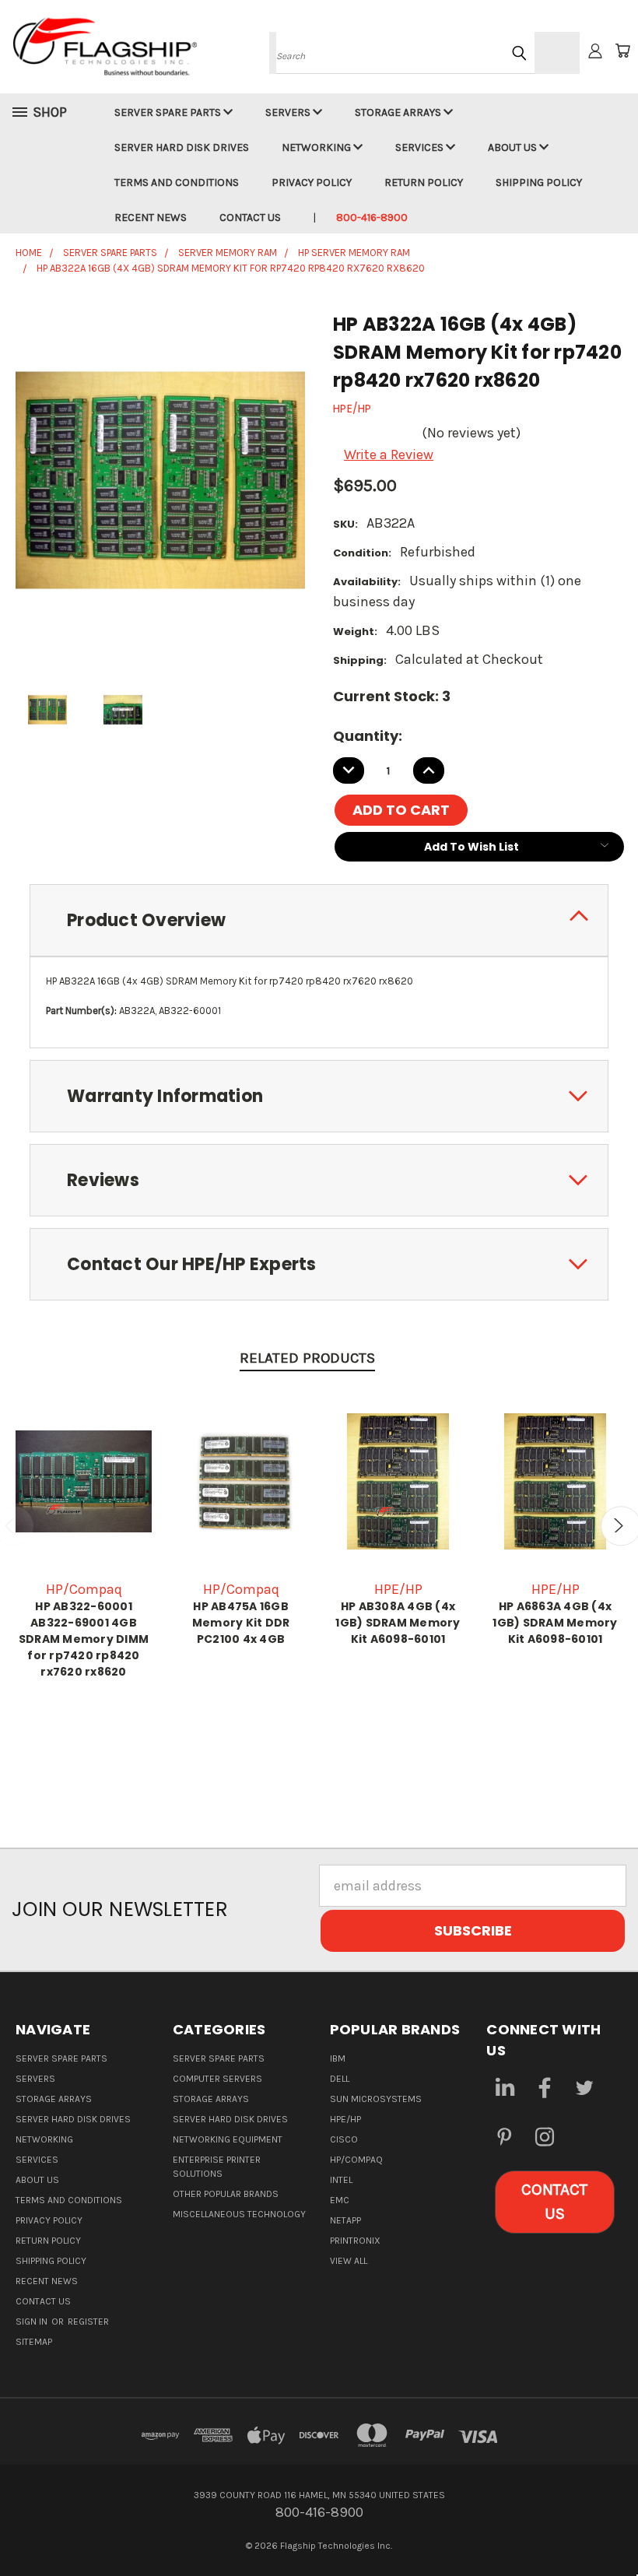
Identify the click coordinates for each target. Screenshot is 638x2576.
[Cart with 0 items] (622, 51)
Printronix (355, 2241)
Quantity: (368, 736)
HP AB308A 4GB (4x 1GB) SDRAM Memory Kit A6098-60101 (398, 1623)
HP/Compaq (356, 2160)
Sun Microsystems (376, 2099)
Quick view (84, 1479)
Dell (340, 2079)
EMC (340, 2200)
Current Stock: (392, 696)
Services (421, 147)
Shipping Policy (539, 182)
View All (349, 2261)
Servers (289, 112)
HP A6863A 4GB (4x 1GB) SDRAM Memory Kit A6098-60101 (555, 1623)
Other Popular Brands (226, 2194)
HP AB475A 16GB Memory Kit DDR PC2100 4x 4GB (241, 1623)
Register (88, 2322)
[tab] (319, 920)
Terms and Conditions (177, 182)
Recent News (151, 218)
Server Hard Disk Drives (182, 147)
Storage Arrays (399, 112)
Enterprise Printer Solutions (217, 2167)
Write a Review (389, 454)
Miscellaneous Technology (239, 2214)
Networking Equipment (228, 2139)
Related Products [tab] (307, 1358)
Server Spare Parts (169, 112)
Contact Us (250, 218)
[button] (555, 2202)
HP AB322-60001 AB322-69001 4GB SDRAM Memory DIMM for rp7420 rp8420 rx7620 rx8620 (84, 1639)
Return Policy (424, 182)
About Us (514, 147)
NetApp (345, 2220)
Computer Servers (217, 2079)
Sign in (33, 2322)
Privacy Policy (312, 182)
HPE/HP (345, 2119)
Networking (317, 147)
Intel (341, 2180)
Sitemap (34, 2342)
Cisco (344, 2139)
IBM (338, 2058)
